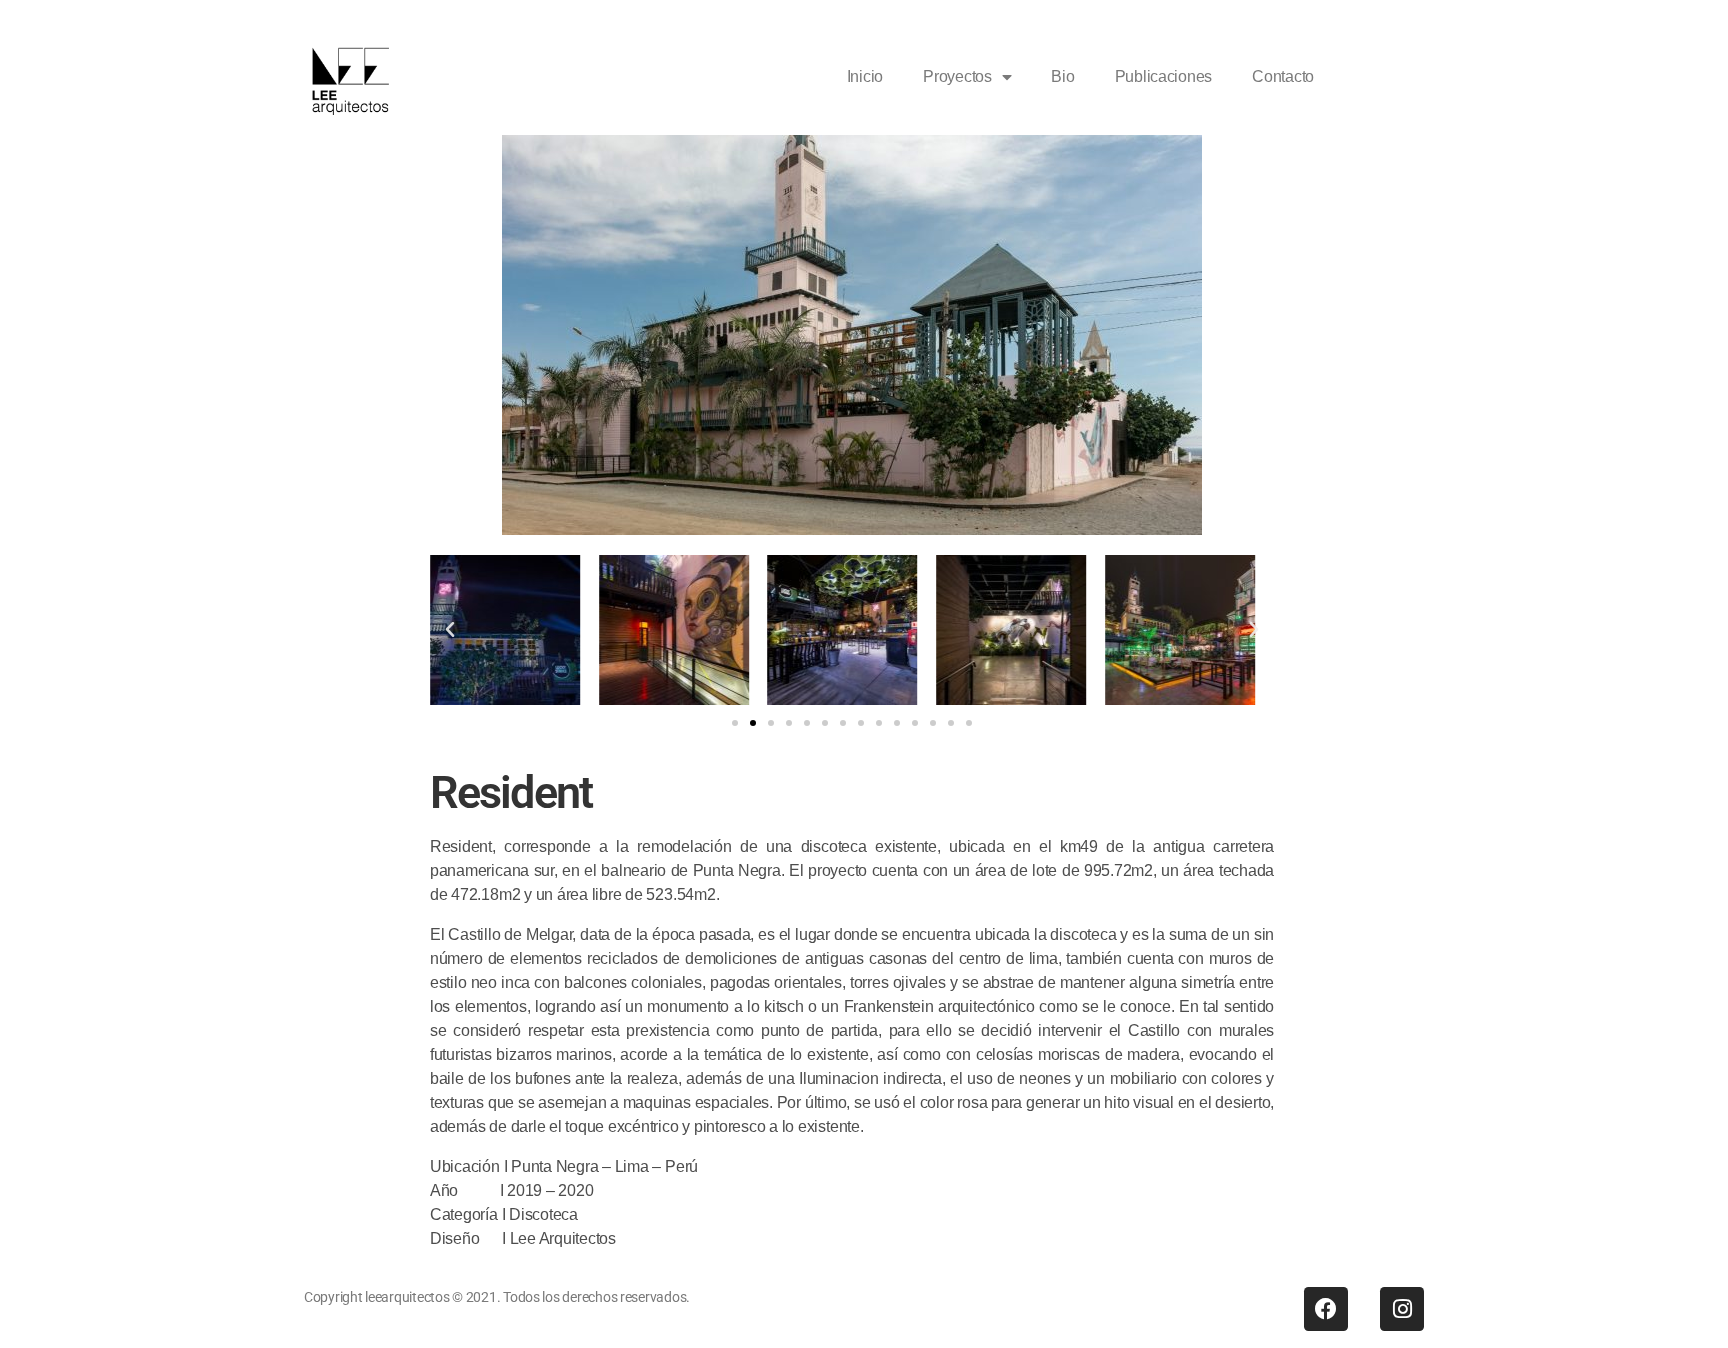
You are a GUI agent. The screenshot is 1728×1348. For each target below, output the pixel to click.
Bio (1062, 76)
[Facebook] (1326, 1309)
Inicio (865, 76)
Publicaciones (1164, 76)
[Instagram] (1402, 1309)
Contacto (1283, 76)
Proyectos (957, 76)
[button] (450, 630)
